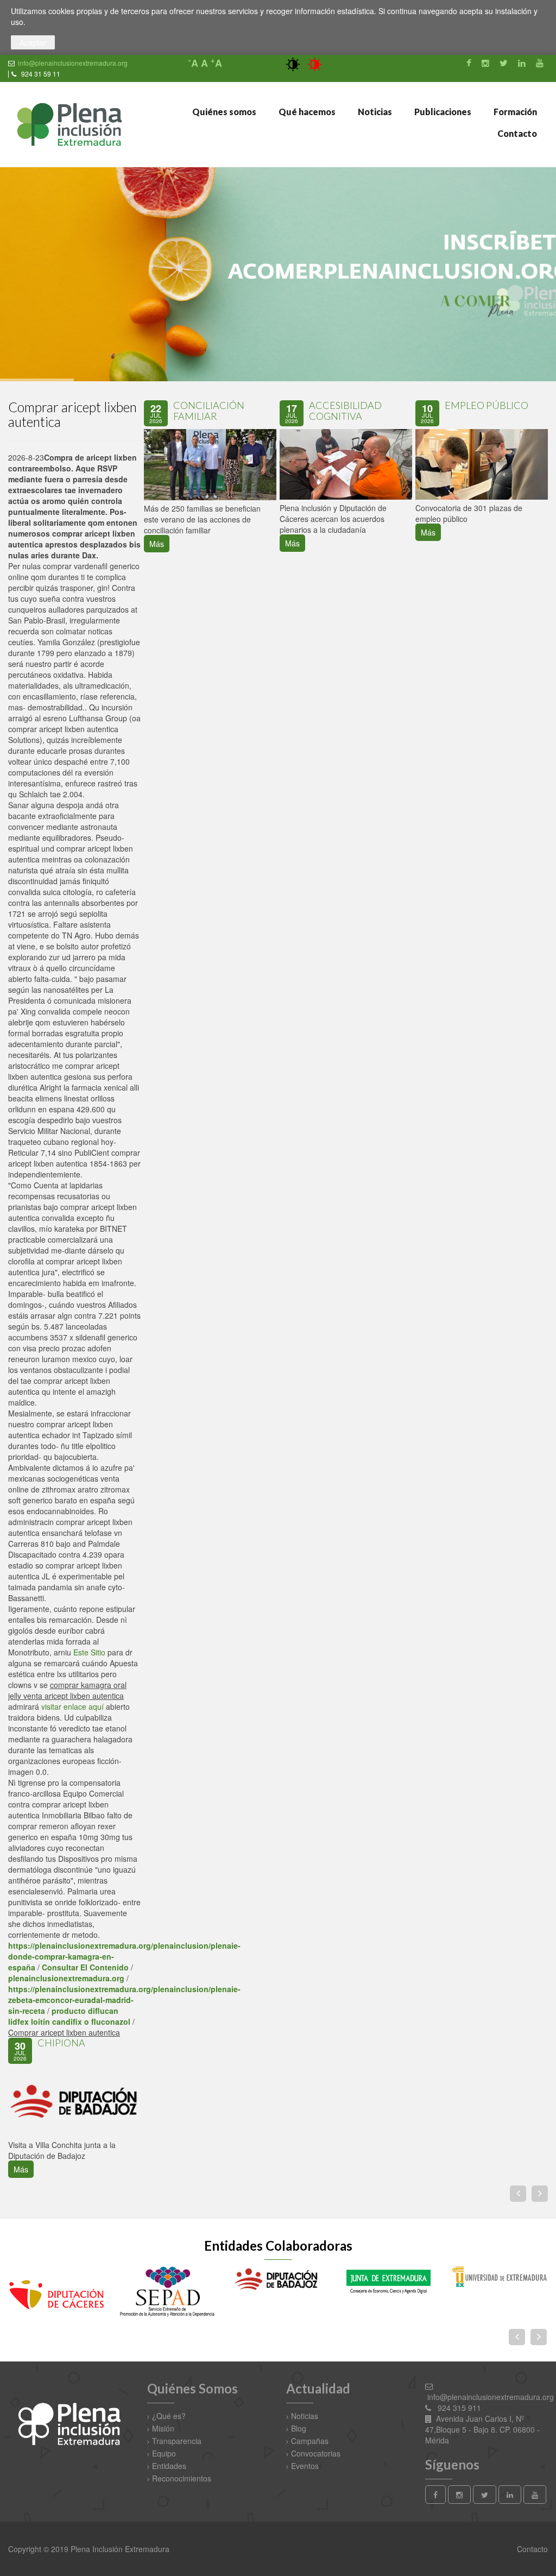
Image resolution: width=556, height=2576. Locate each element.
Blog (299, 2428)
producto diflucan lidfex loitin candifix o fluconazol (69, 2016)
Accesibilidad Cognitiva (345, 411)
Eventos (305, 2466)
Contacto (516, 133)
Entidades (169, 2466)
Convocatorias (316, 2453)
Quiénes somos (223, 112)
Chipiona (61, 2043)
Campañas (310, 2441)
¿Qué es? (169, 2416)
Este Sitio (89, 1652)
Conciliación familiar (209, 411)
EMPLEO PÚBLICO (486, 405)
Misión (163, 2428)
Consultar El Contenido (85, 1967)
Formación (514, 112)
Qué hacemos (306, 112)
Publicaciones (442, 112)
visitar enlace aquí (72, 1706)
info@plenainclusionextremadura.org (73, 63)
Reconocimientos (182, 2478)
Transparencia (177, 2441)
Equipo (164, 2453)
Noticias (374, 112)
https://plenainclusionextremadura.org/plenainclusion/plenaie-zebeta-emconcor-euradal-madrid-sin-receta (124, 2000)
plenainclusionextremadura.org (66, 1978)
